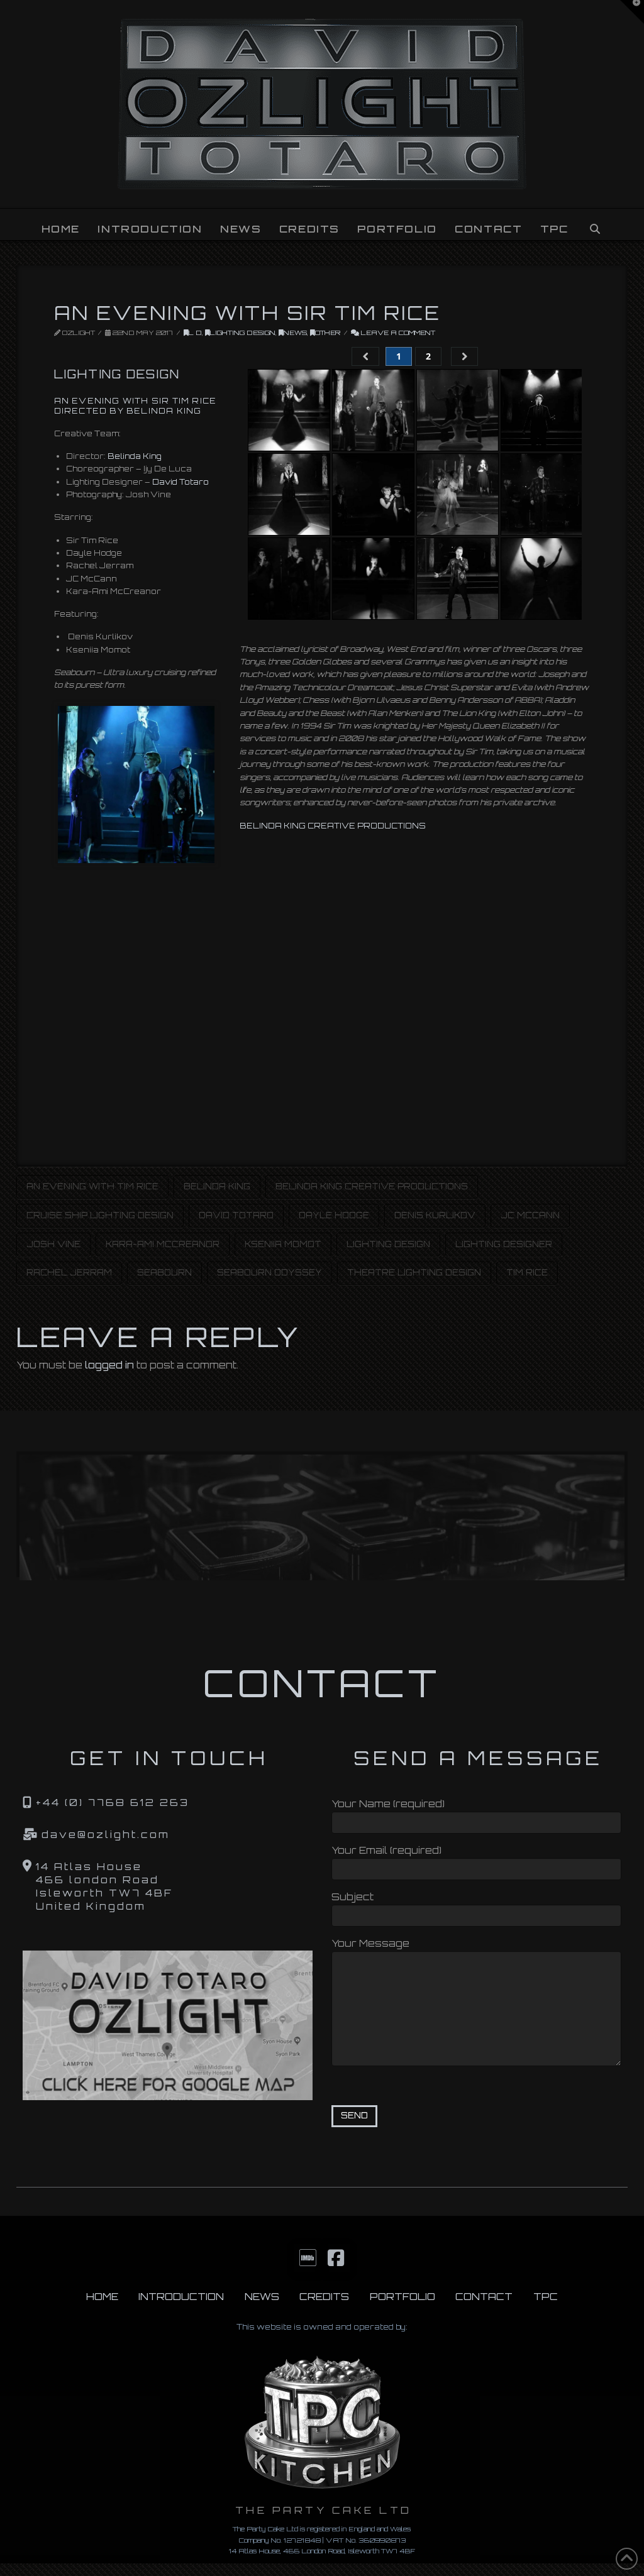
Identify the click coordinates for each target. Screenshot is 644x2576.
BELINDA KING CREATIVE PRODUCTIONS (333, 826)
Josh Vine (53, 1244)
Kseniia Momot (283, 1244)
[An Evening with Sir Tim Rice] (136, 784)
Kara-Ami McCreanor (163, 1244)
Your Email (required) (386, 1850)
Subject (353, 1897)
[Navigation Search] (594, 224)
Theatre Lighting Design (414, 1272)
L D (195, 333)
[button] (632, 12)
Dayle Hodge (334, 1215)
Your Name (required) (388, 1804)
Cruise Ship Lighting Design (100, 1215)
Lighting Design (243, 333)
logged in (109, 1365)
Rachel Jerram (69, 1272)
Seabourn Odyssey (269, 1272)
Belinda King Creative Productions (372, 1186)
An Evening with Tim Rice (92, 1186)
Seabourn (164, 1272)
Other (328, 333)
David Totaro (180, 482)
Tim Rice (527, 1272)
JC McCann (530, 1215)
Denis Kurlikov (435, 1215)
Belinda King (135, 456)
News (295, 333)
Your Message (370, 1943)
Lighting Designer (504, 1244)
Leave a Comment (397, 333)
